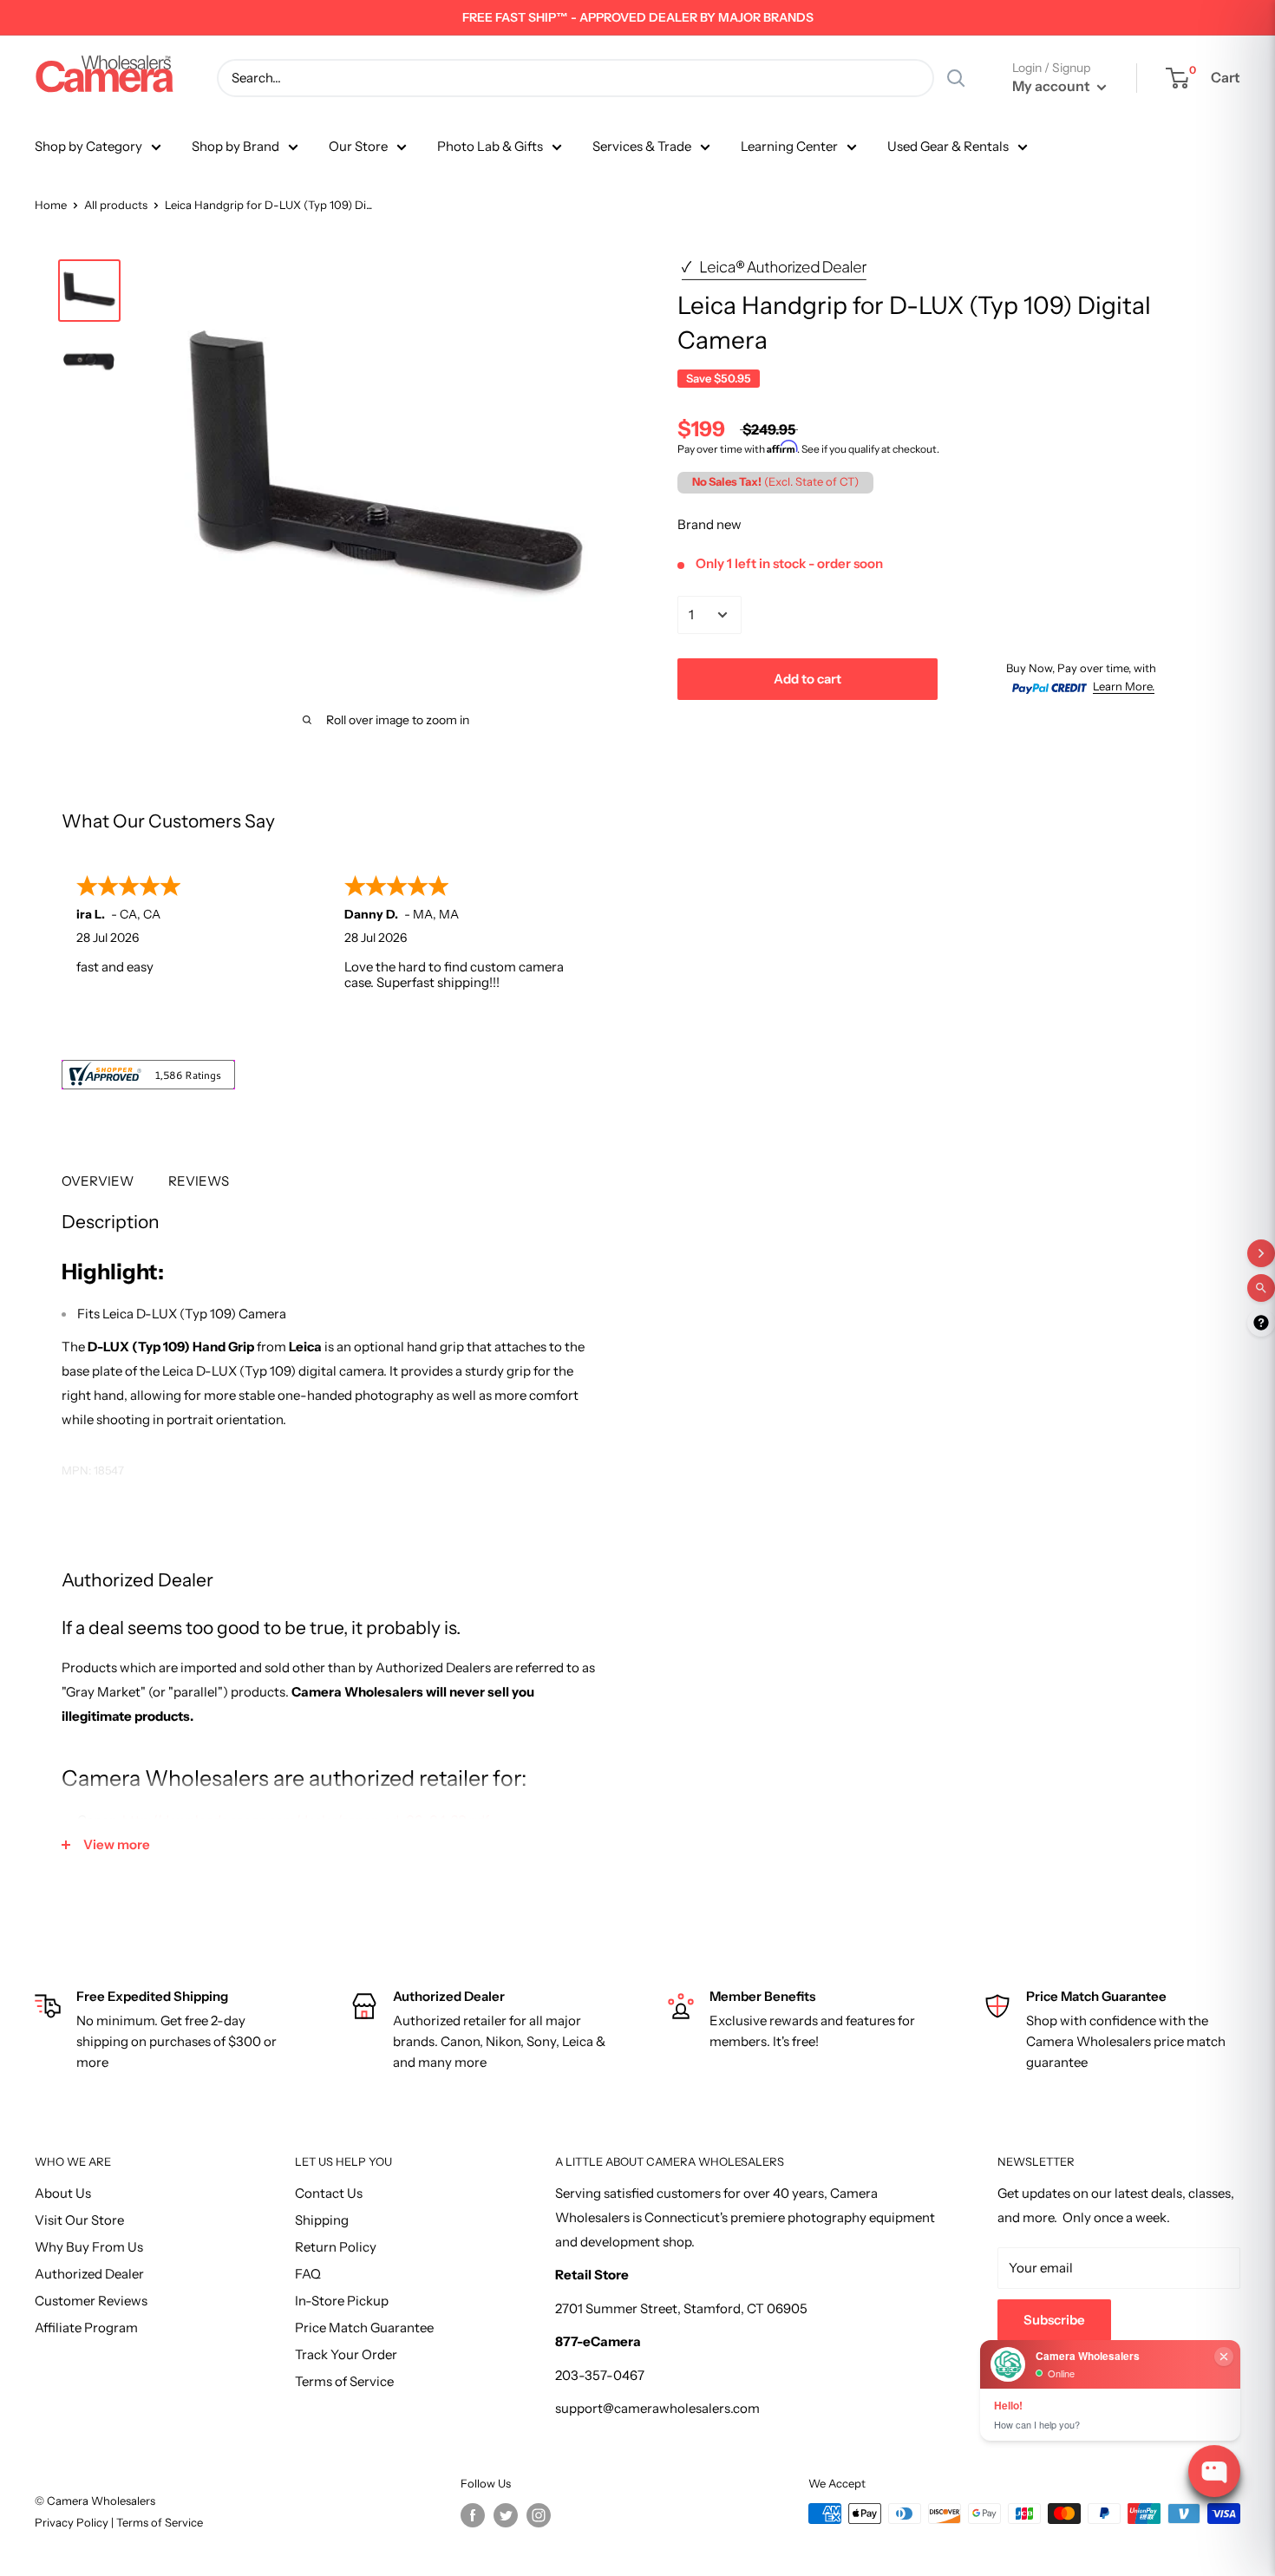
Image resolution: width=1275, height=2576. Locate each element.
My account (1053, 86)
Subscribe (1054, 2320)
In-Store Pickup (342, 2301)
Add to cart (807, 679)
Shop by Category (88, 146)
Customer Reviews (91, 2301)
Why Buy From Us (89, 2247)
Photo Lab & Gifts (490, 146)
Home (51, 205)
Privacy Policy (73, 2522)
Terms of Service (344, 2381)
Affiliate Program (86, 2328)
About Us (63, 2193)
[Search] (956, 78)
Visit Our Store (79, 2220)
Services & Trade (642, 146)
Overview (98, 1181)
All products (116, 205)
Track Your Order (346, 2354)
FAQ (308, 2274)
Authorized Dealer (89, 2274)
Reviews (199, 1181)
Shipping (322, 2220)
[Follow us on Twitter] (506, 2515)
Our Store (358, 146)
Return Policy (336, 2247)
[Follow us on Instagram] (539, 2515)
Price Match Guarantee (364, 2328)
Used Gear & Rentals (948, 146)
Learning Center (789, 146)
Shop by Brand (235, 146)
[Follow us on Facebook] (473, 2515)
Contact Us (329, 2193)
